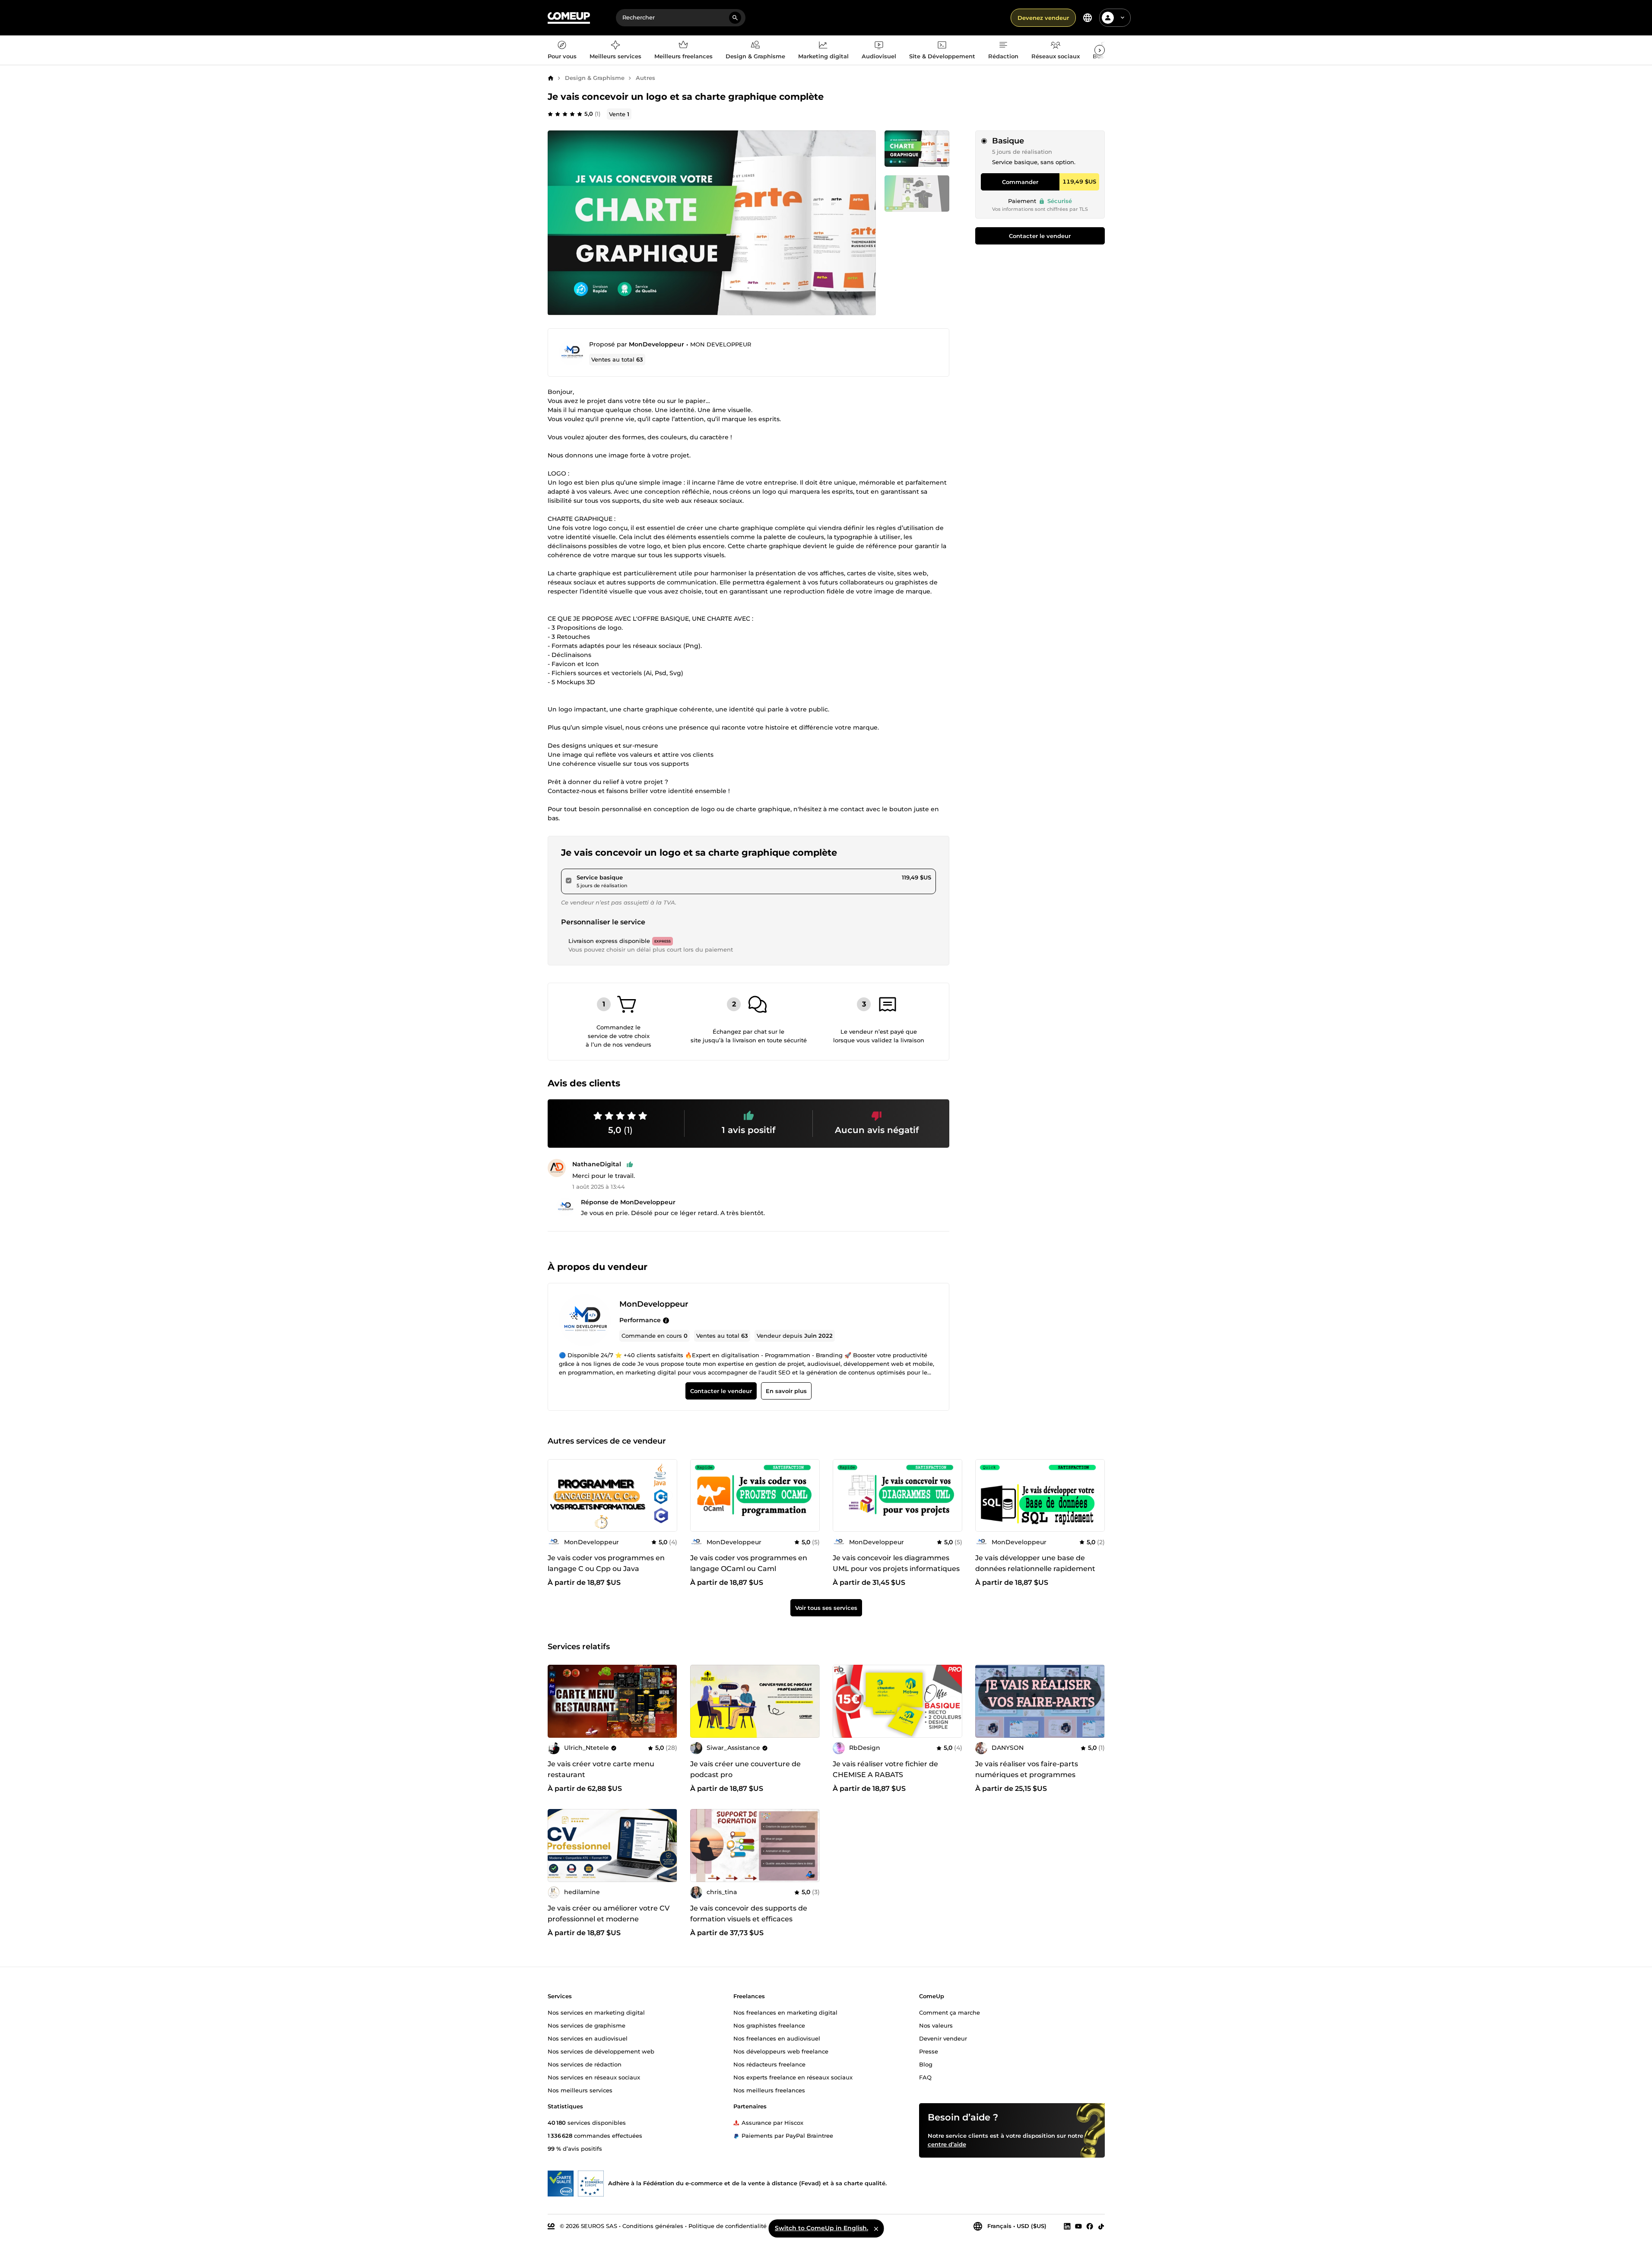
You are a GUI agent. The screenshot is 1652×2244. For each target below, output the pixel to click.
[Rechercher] (735, 18)
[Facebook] (1090, 2226)
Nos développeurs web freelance (781, 2051)
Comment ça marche (950, 2012)
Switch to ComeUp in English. (821, 2228)
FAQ (925, 2077)
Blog (926, 2064)
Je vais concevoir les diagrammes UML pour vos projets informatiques (896, 1564)
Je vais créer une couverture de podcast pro (745, 1769)
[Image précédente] (557, 1495)
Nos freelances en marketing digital (785, 2012)
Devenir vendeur (943, 2038)
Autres (645, 78)
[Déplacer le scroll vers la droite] (1100, 50)
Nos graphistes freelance (769, 2025)
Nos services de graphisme (587, 2025)
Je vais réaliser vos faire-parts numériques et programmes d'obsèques (1027, 1775)
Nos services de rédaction (585, 2064)
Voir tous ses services (826, 1608)
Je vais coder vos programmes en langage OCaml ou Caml (749, 1564)
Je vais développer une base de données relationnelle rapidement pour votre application (1035, 1569)
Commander (1020, 182)
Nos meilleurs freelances (769, 2090)
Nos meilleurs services (580, 2090)
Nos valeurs (936, 2025)
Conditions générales (653, 2225)
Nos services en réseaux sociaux (594, 2077)
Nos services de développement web (601, 2051)
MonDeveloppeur (656, 344)
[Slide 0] (917, 149)
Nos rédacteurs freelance (769, 2064)
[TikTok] (1101, 2226)
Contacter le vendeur (1040, 236)
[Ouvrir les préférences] (1088, 18)
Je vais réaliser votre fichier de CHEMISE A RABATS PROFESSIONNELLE (885, 1775)
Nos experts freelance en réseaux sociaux (793, 2077)
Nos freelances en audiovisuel (777, 2038)
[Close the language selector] (876, 2228)
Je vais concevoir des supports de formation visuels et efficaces (749, 1914)
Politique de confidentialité (728, 2225)
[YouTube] (1078, 2226)
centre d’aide (947, 2144)
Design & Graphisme (595, 78)
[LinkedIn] (1067, 2226)
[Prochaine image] (668, 1495)
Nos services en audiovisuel (588, 2038)
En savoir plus (786, 1391)
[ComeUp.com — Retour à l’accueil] (569, 18)
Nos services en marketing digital (596, 2012)
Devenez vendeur (1043, 18)
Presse (929, 2051)
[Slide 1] (917, 194)
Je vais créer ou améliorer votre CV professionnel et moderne (609, 1914)
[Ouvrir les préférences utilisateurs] (1122, 18)
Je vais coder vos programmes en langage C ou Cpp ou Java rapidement (606, 1569)
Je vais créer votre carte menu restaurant (601, 1769)
